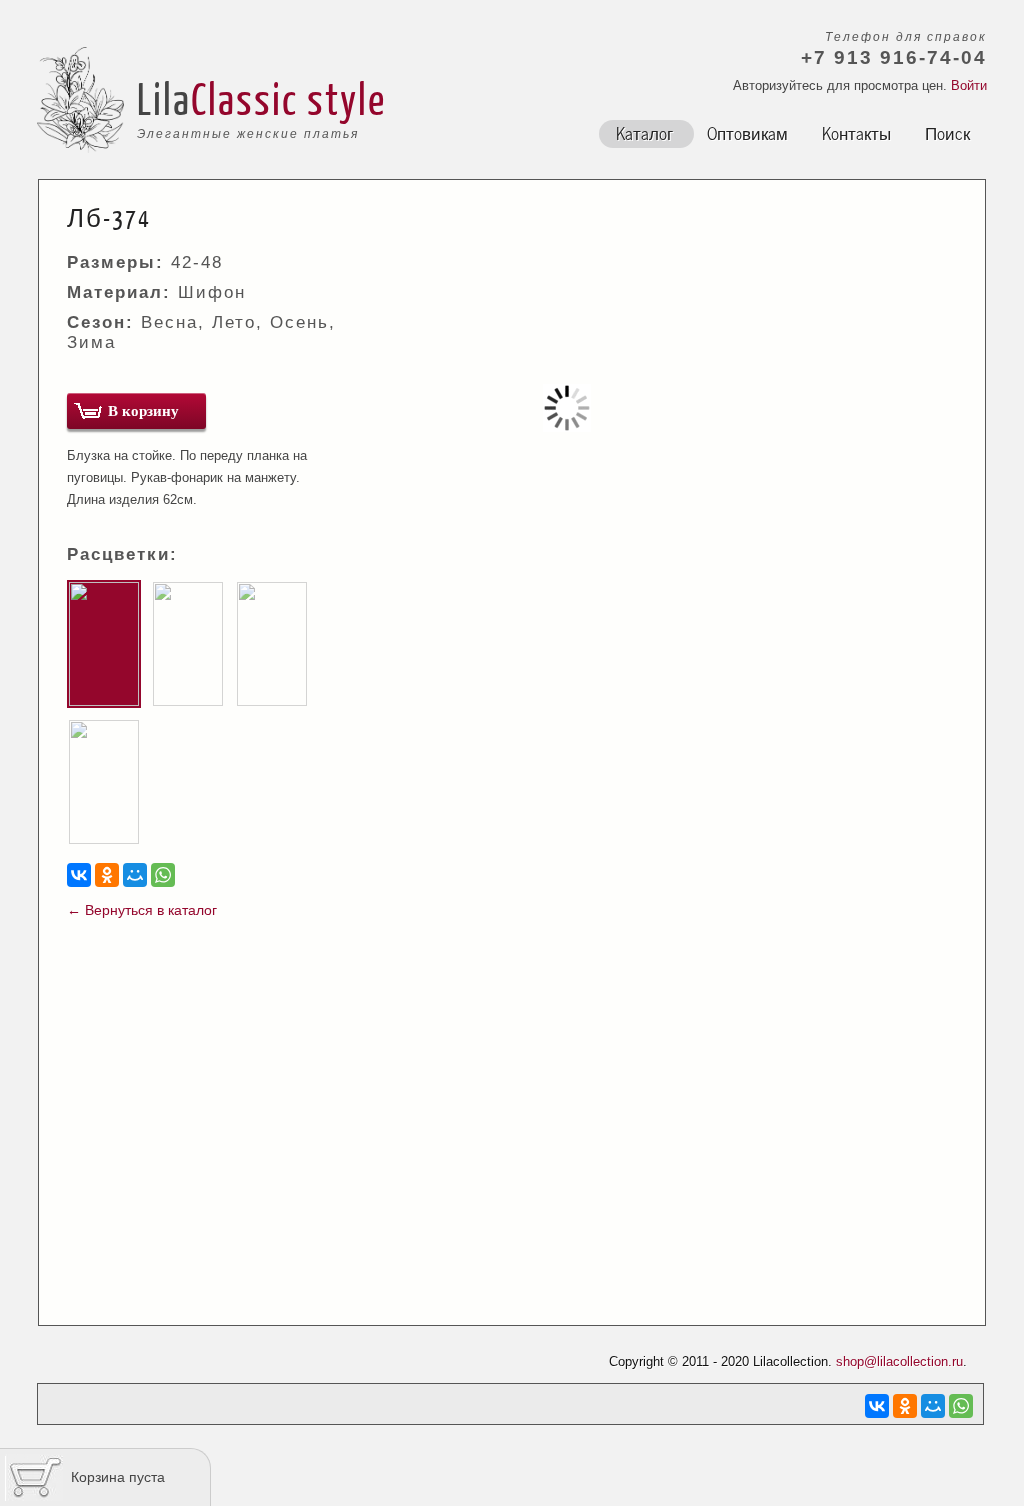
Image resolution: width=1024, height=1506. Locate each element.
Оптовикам (747, 132)
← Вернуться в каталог (142, 910)
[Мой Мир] (135, 875)
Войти (969, 85)
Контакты (856, 132)
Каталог (644, 132)
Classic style (288, 98)
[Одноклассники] (107, 875)
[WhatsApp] (163, 875)
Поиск (947, 132)
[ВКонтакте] (79, 875)
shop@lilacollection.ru (899, 1361)
